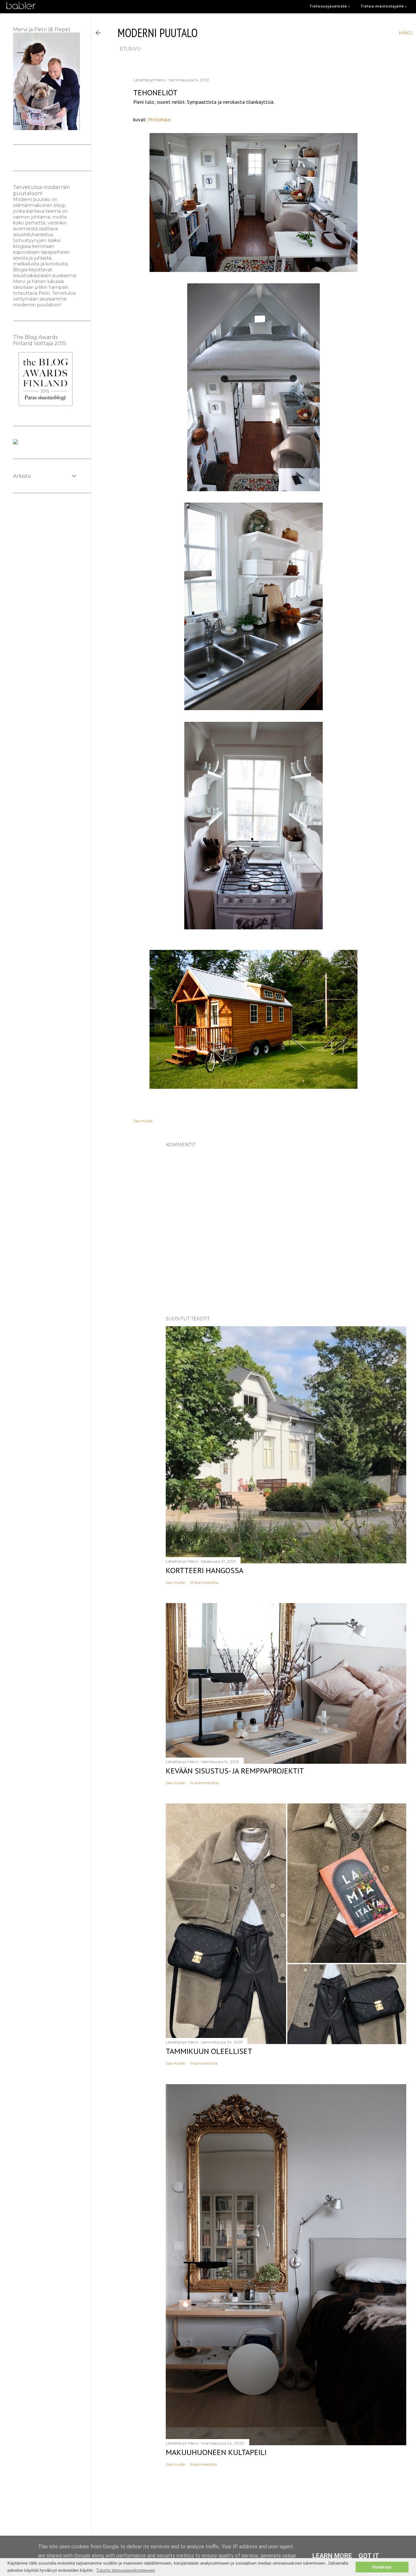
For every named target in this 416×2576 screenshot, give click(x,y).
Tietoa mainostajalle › (384, 6)
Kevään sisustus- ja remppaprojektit (235, 1771)
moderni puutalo (158, 33)
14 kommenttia (204, 1783)
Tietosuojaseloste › (330, 6)
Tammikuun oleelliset (209, 2051)
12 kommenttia (204, 1582)
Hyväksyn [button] (382, 2567)
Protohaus (160, 119)
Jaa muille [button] (143, 1121)
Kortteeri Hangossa (205, 1570)
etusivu (130, 49)
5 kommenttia (203, 2464)
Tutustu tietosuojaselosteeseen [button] (126, 2570)
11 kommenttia (204, 2063)
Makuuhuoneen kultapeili (216, 2452)
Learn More (332, 2556)
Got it (369, 2556)
